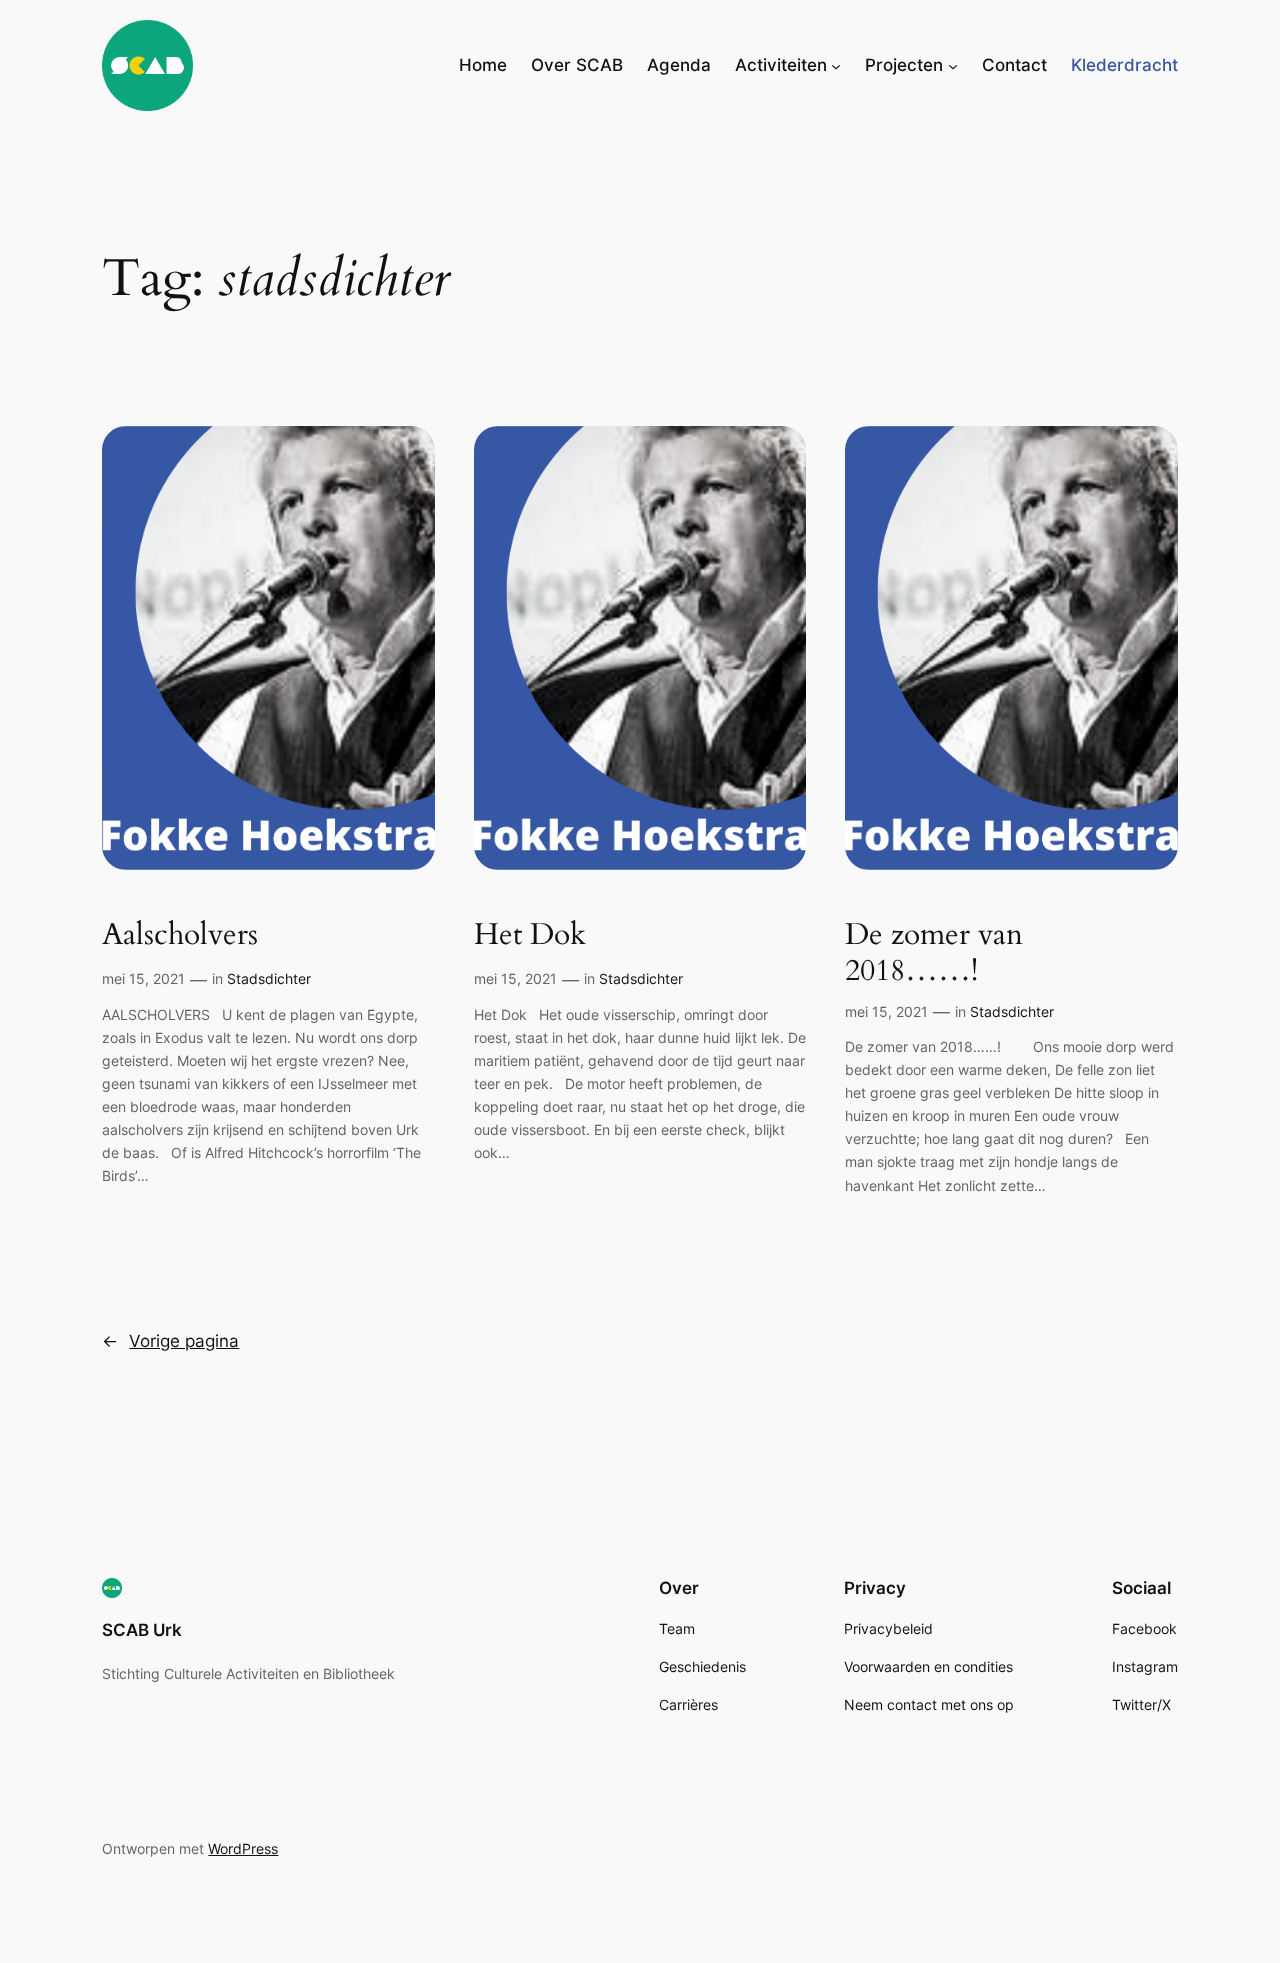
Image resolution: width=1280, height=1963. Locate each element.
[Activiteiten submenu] (836, 65)
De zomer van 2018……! (935, 953)
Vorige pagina (170, 1341)
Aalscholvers (180, 936)
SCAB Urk (142, 1630)
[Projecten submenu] (953, 65)
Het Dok (530, 936)
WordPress (243, 1848)
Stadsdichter (269, 978)
